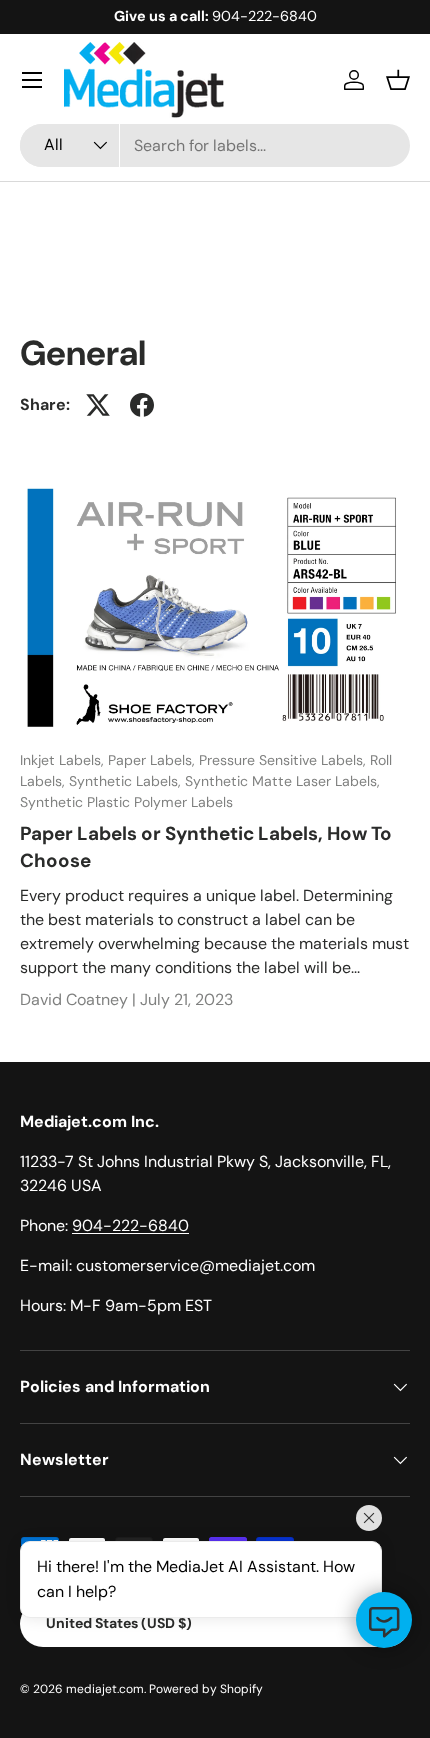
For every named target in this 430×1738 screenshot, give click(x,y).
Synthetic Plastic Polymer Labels (126, 802)
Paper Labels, (153, 760)
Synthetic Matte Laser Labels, (282, 781)
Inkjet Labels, (64, 760)
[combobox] (215, 145)
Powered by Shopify (206, 1689)
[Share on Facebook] (142, 405)
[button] (398, 80)
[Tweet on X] (98, 405)
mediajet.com (105, 1689)
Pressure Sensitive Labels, (284, 760)
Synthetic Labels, (127, 781)
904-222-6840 (130, 1225)
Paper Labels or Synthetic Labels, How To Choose (206, 846)
